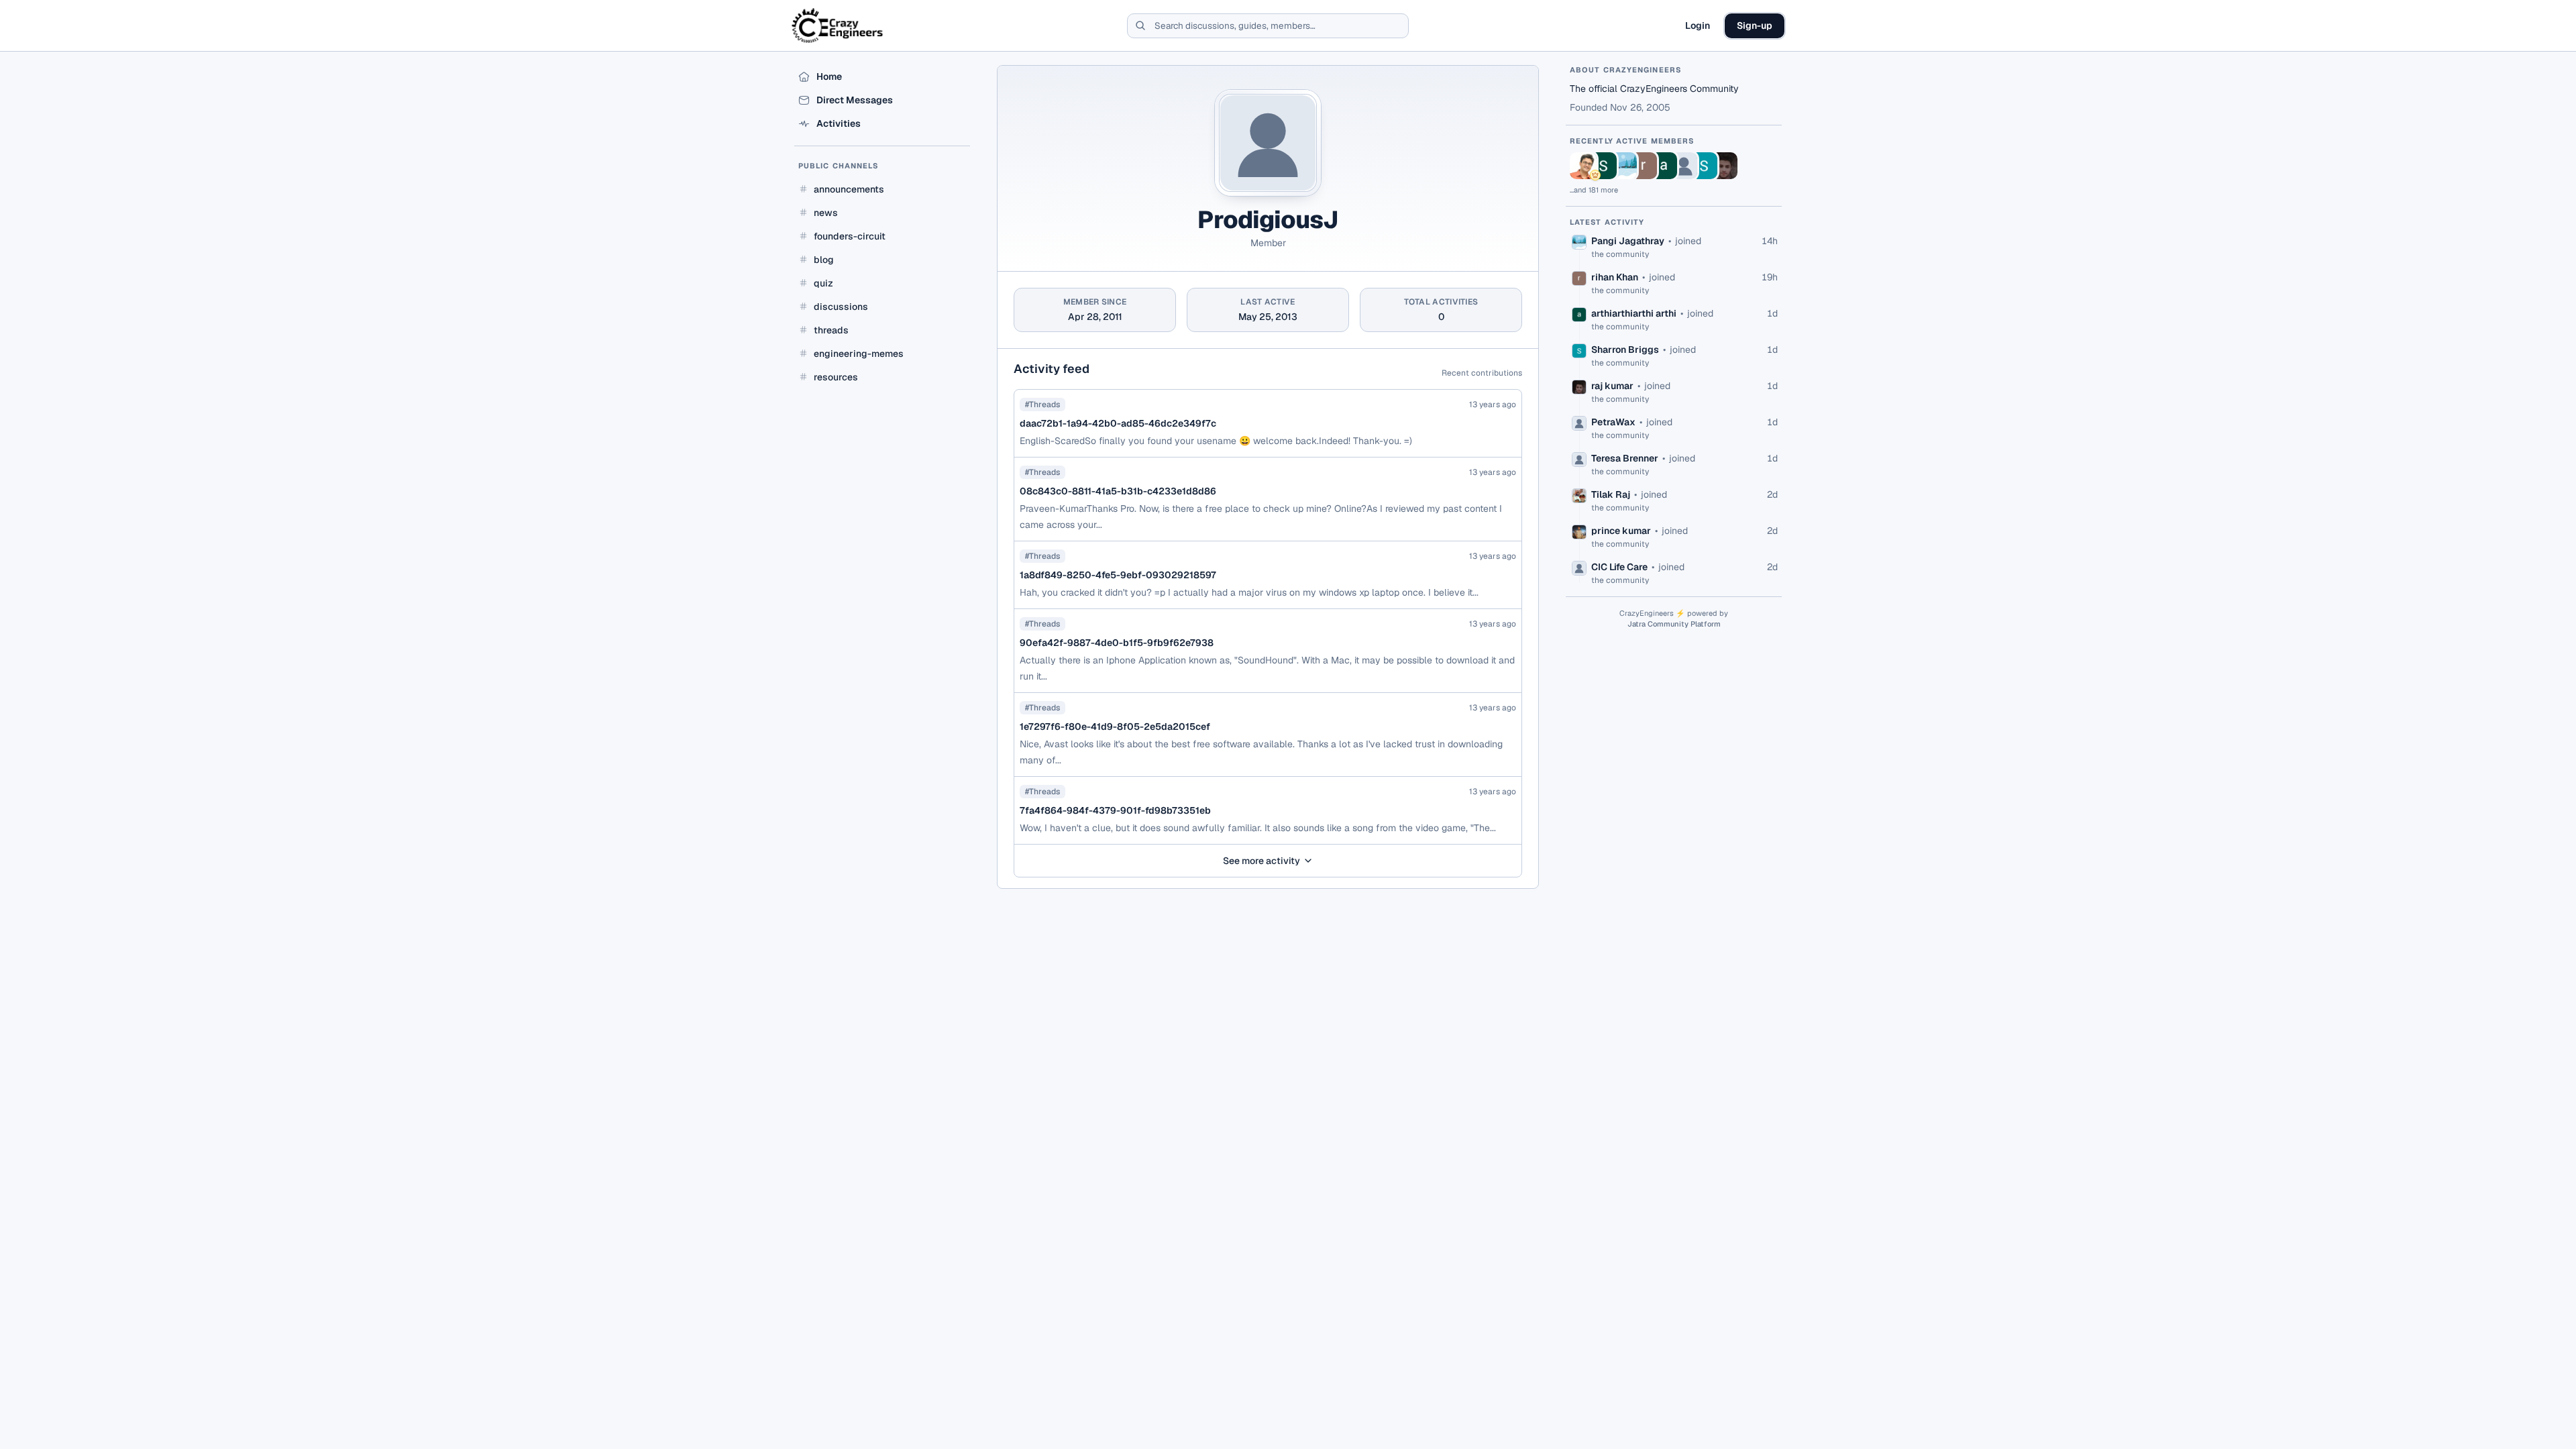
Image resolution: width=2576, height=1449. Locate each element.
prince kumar (1621, 531)
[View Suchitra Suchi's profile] (1603, 166)
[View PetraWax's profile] (1684, 166)
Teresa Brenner (1625, 458)
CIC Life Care (1619, 567)
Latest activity (1607, 222)
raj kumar (1612, 386)
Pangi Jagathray (1628, 241)
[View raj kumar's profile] (1724, 166)
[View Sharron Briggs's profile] (1704, 166)
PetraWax (1613, 422)
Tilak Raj (1611, 494)
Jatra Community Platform (1674, 624)
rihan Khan (1615, 277)
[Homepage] (838, 25)
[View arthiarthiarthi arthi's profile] (1664, 166)
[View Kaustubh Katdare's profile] (1583, 166)
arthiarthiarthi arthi (1634, 313)
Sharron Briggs (1625, 350)
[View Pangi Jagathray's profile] (1623, 166)
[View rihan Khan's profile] (1644, 166)
